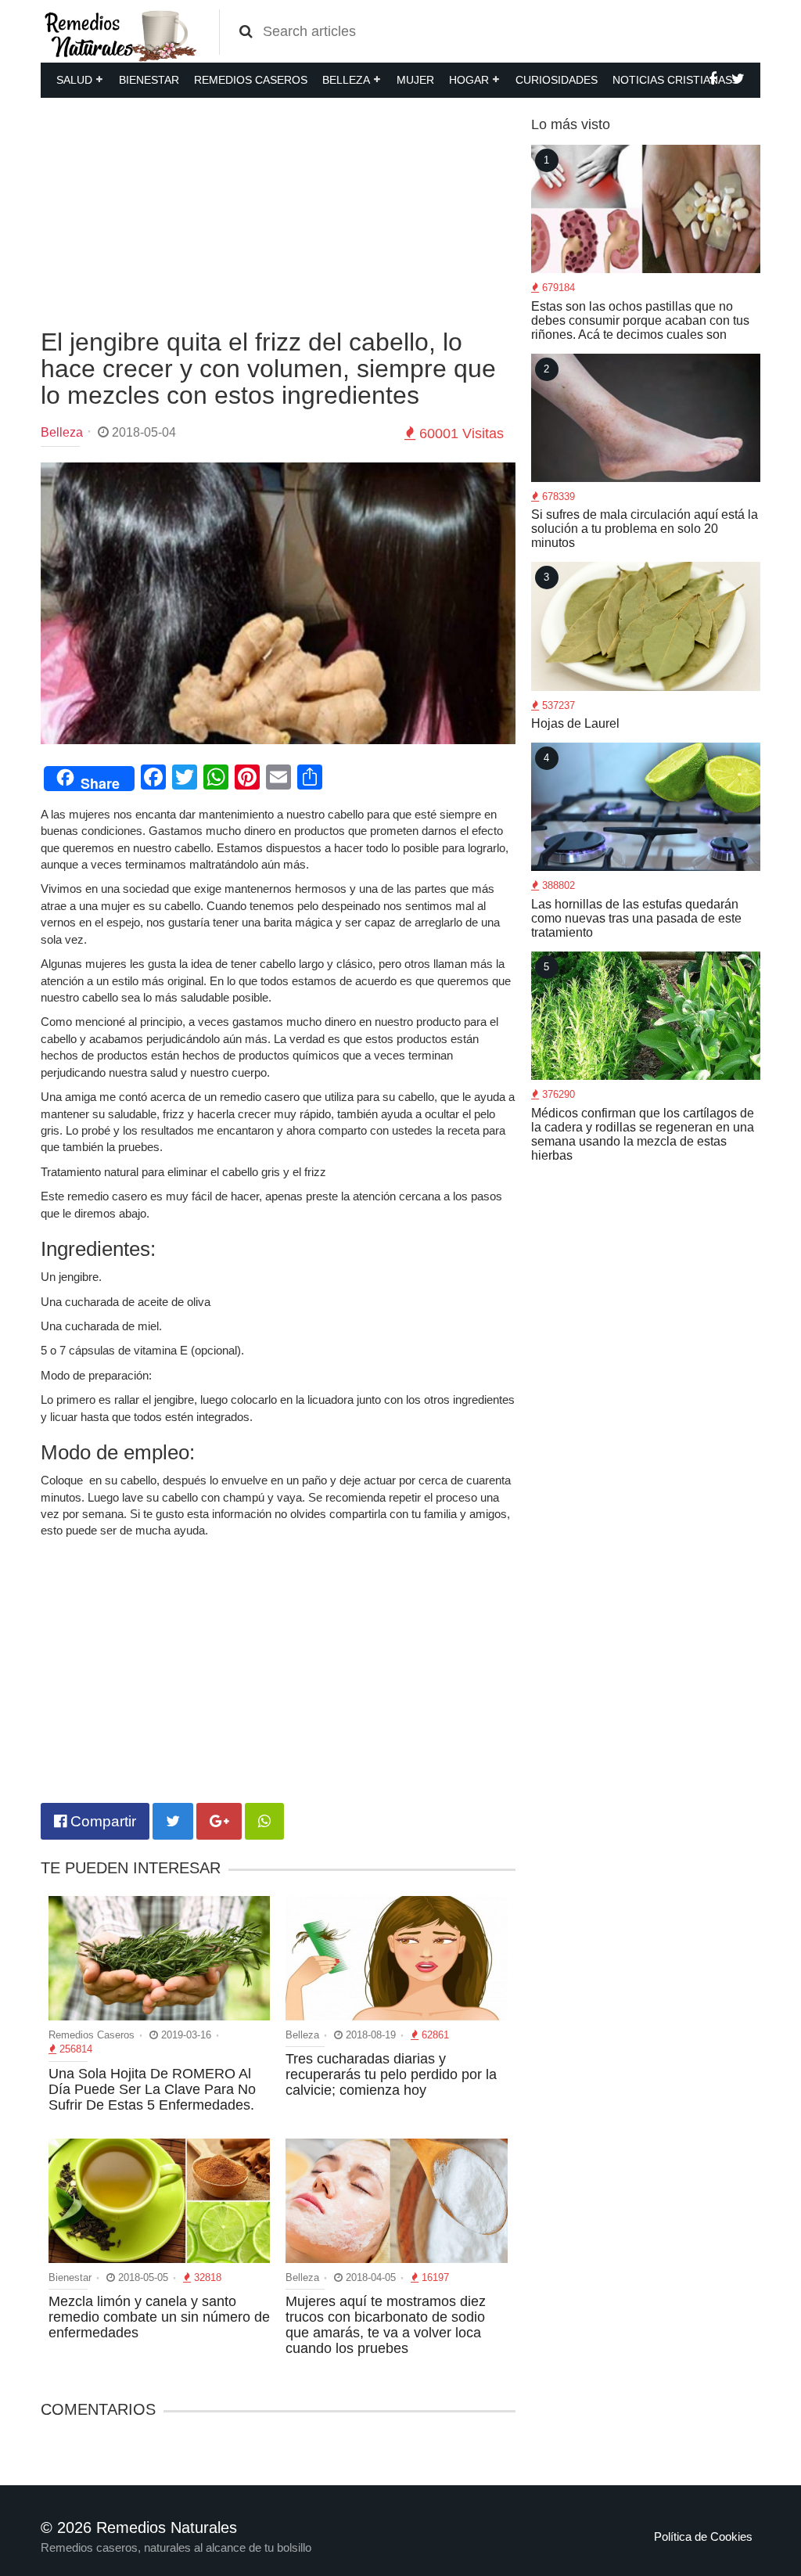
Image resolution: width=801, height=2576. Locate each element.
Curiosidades (557, 80)
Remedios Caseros (251, 80)
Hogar (469, 80)
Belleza (346, 80)
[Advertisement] (278, 211)
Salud (74, 80)
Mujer (415, 80)
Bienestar (149, 80)
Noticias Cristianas (672, 80)
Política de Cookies (703, 2536)
